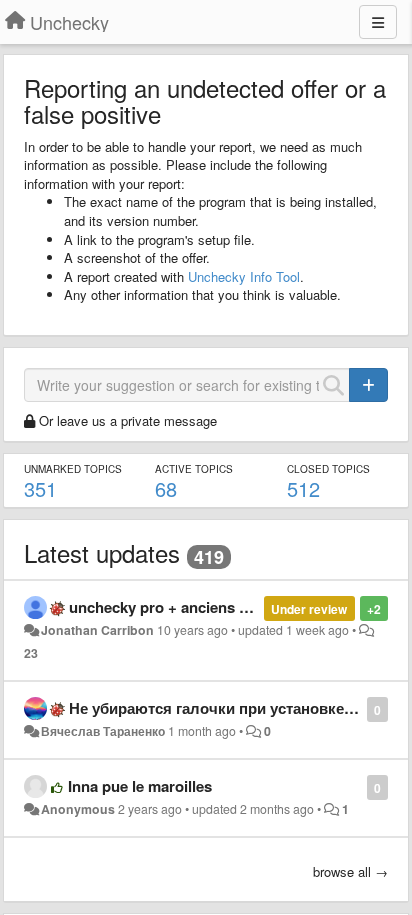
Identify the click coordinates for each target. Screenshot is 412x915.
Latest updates (102, 552)
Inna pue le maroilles (140, 786)
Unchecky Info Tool (244, 276)
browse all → (350, 871)
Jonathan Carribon (97, 630)
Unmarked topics (73, 469)
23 (31, 653)
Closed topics (328, 469)
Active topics (194, 469)
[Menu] (378, 22)
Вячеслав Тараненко (103, 731)
